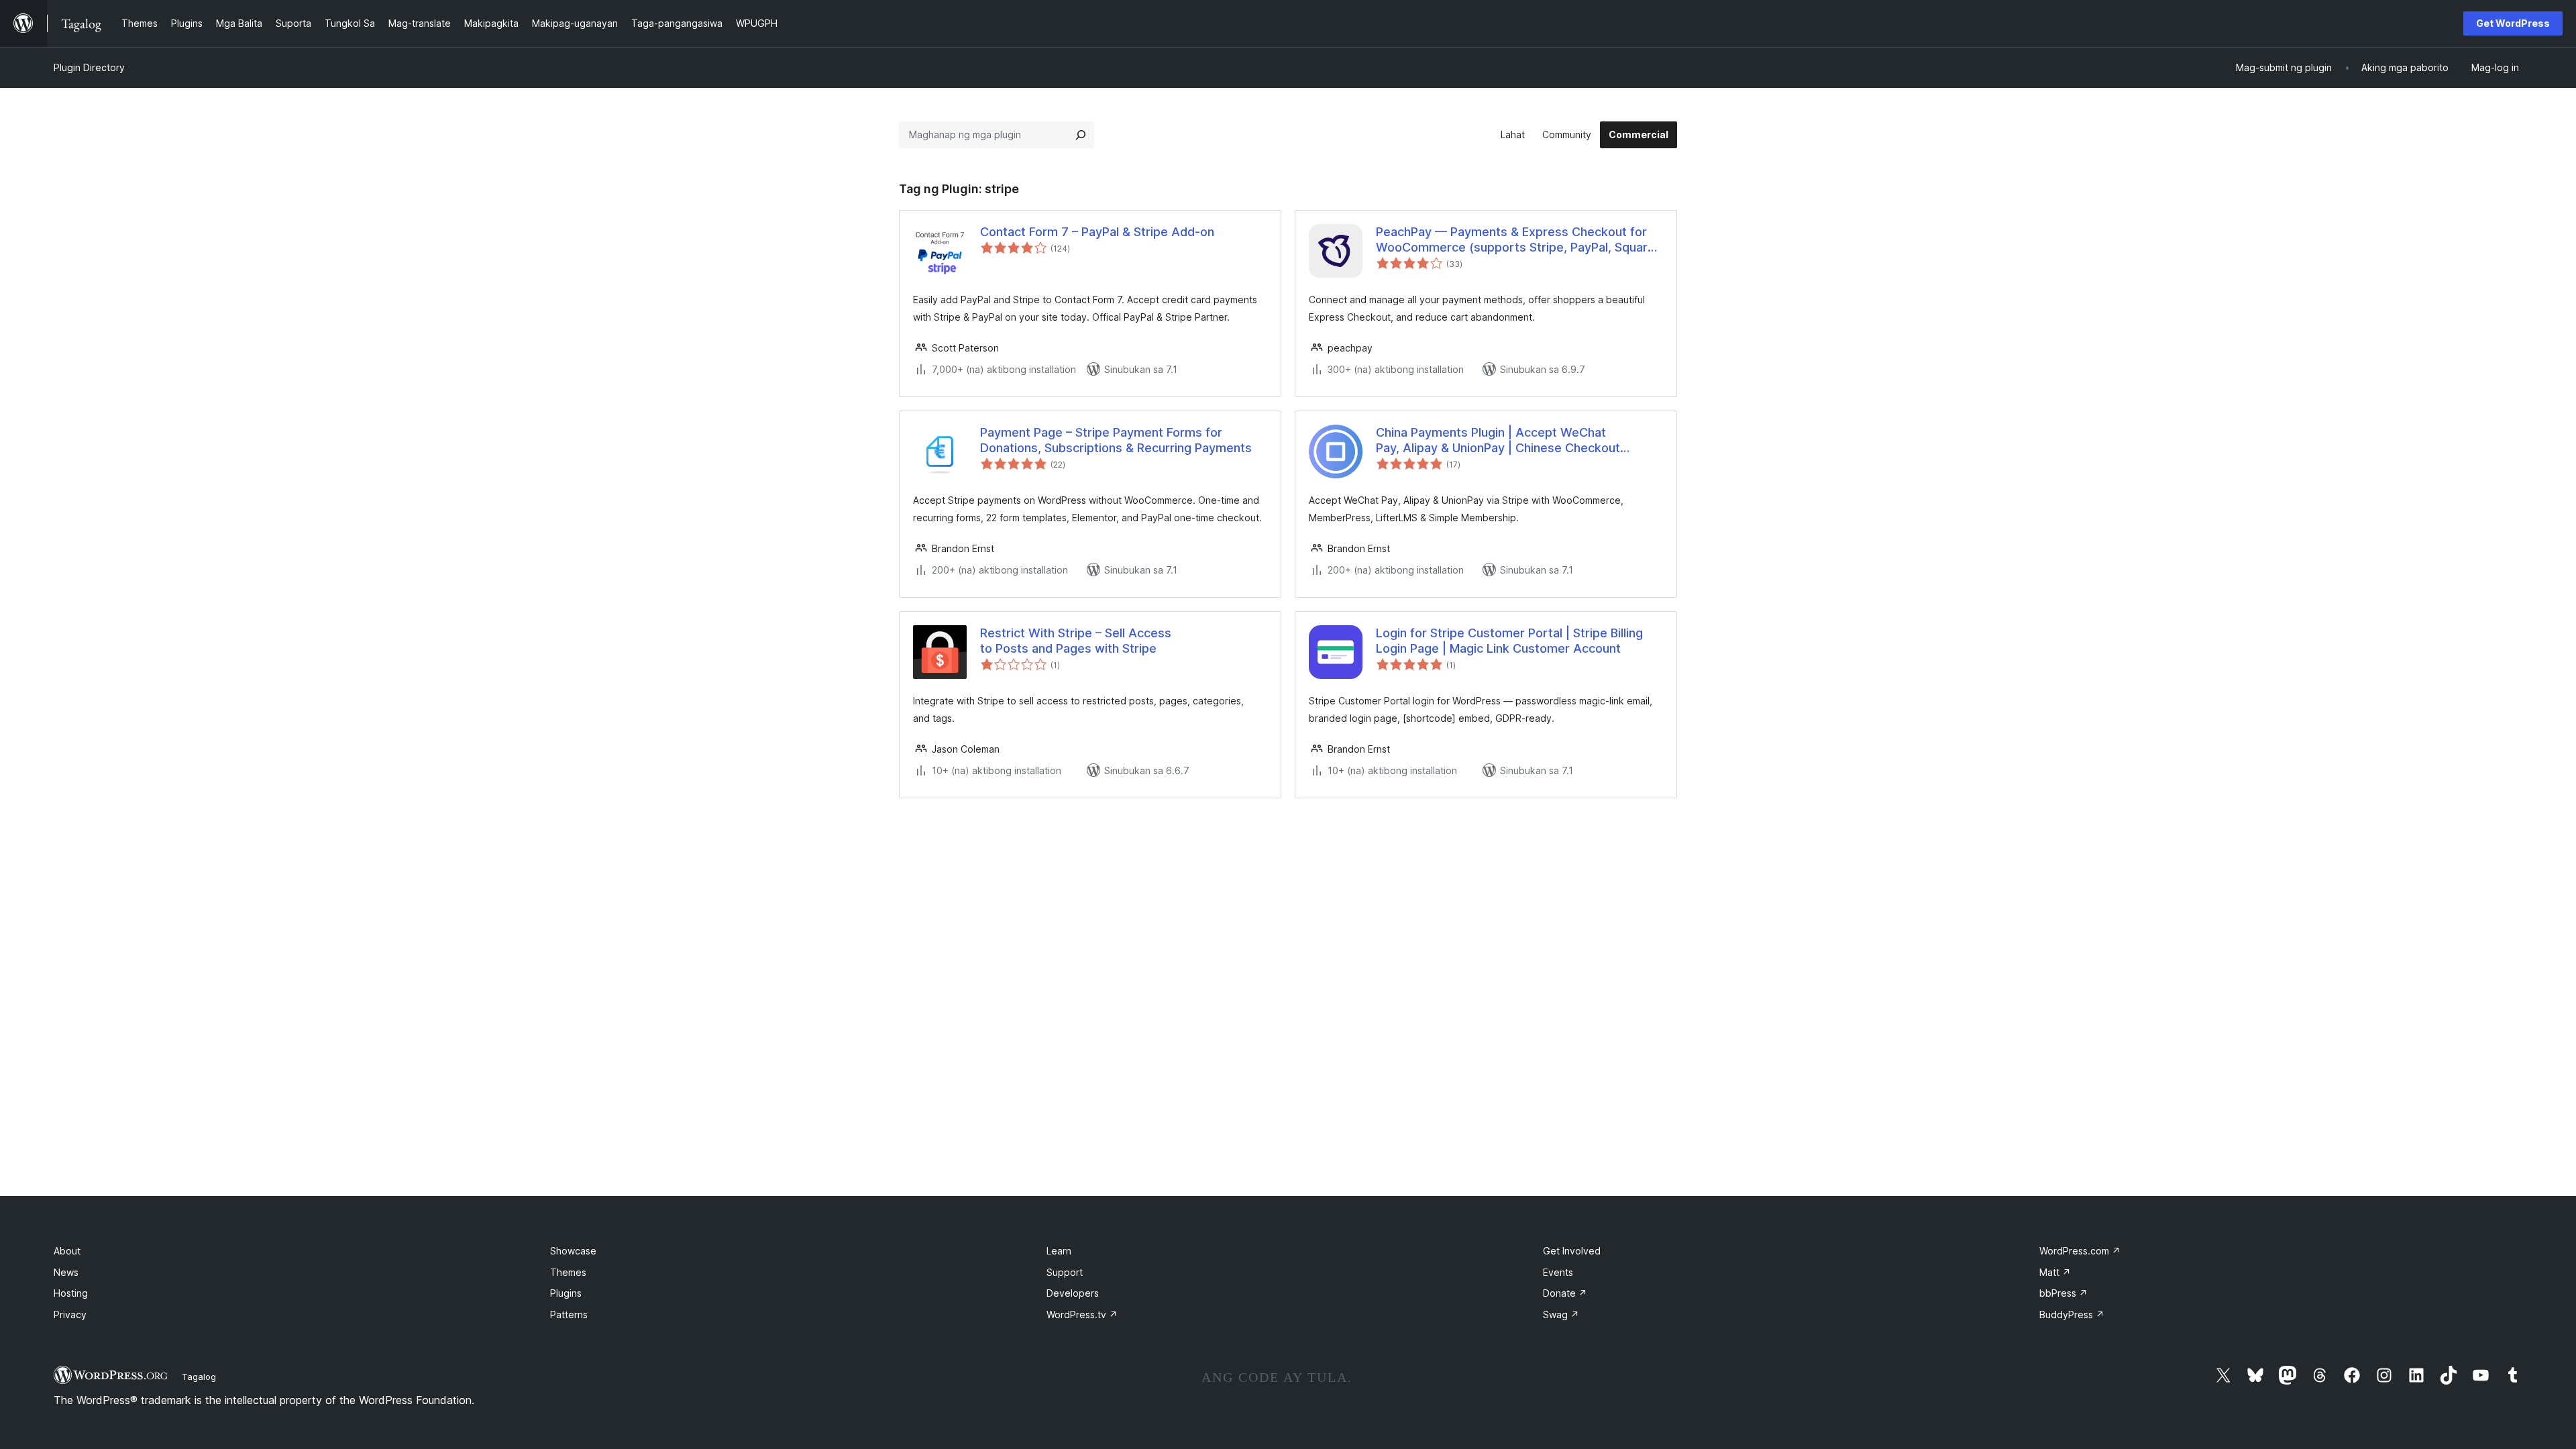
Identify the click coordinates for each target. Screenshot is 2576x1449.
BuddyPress (2072, 1314)
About (67, 1251)
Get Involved (1572, 1251)
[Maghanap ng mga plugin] (1081, 135)
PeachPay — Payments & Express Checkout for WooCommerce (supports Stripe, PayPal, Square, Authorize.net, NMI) (1517, 240)
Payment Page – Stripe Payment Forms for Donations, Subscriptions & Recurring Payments (1116, 440)
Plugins (566, 1293)
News (66, 1272)
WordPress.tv (1082, 1314)
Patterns (569, 1314)
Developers (1073, 1293)
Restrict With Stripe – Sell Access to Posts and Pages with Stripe (1076, 641)
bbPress (2063, 1293)
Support (1065, 1272)
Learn (1059, 1251)
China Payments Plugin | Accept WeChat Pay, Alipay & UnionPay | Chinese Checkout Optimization (1498, 441)
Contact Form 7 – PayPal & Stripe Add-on (1097, 232)
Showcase (573, 1251)
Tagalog (199, 1377)
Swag (1561, 1314)
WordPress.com (2080, 1251)
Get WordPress (2513, 23)
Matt (2055, 1272)
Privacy (70, 1314)
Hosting (71, 1293)
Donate (1565, 1293)
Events (1558, 1272)
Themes (568, 1272)
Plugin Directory (89, 67)
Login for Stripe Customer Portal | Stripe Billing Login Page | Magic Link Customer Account (1509, 641)
